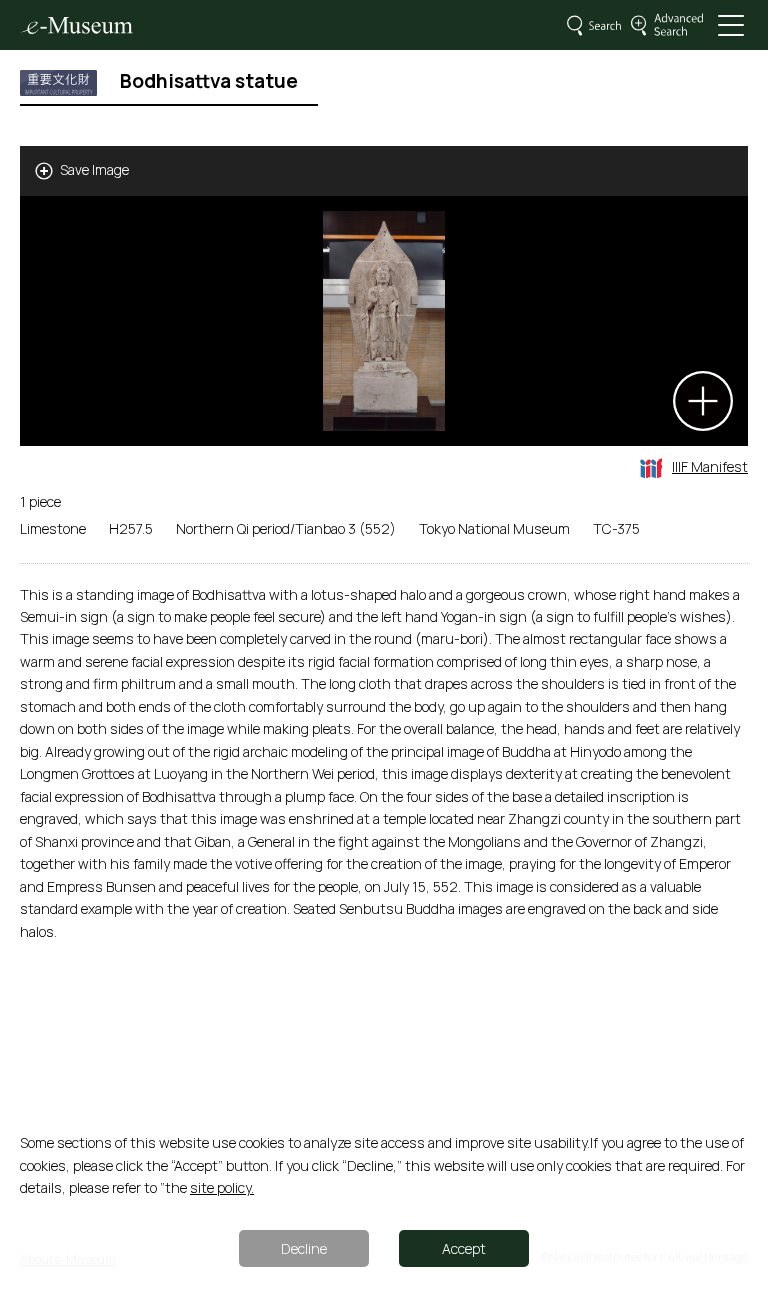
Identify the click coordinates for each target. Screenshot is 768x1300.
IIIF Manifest (710, 466)
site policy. (222, 1187)
